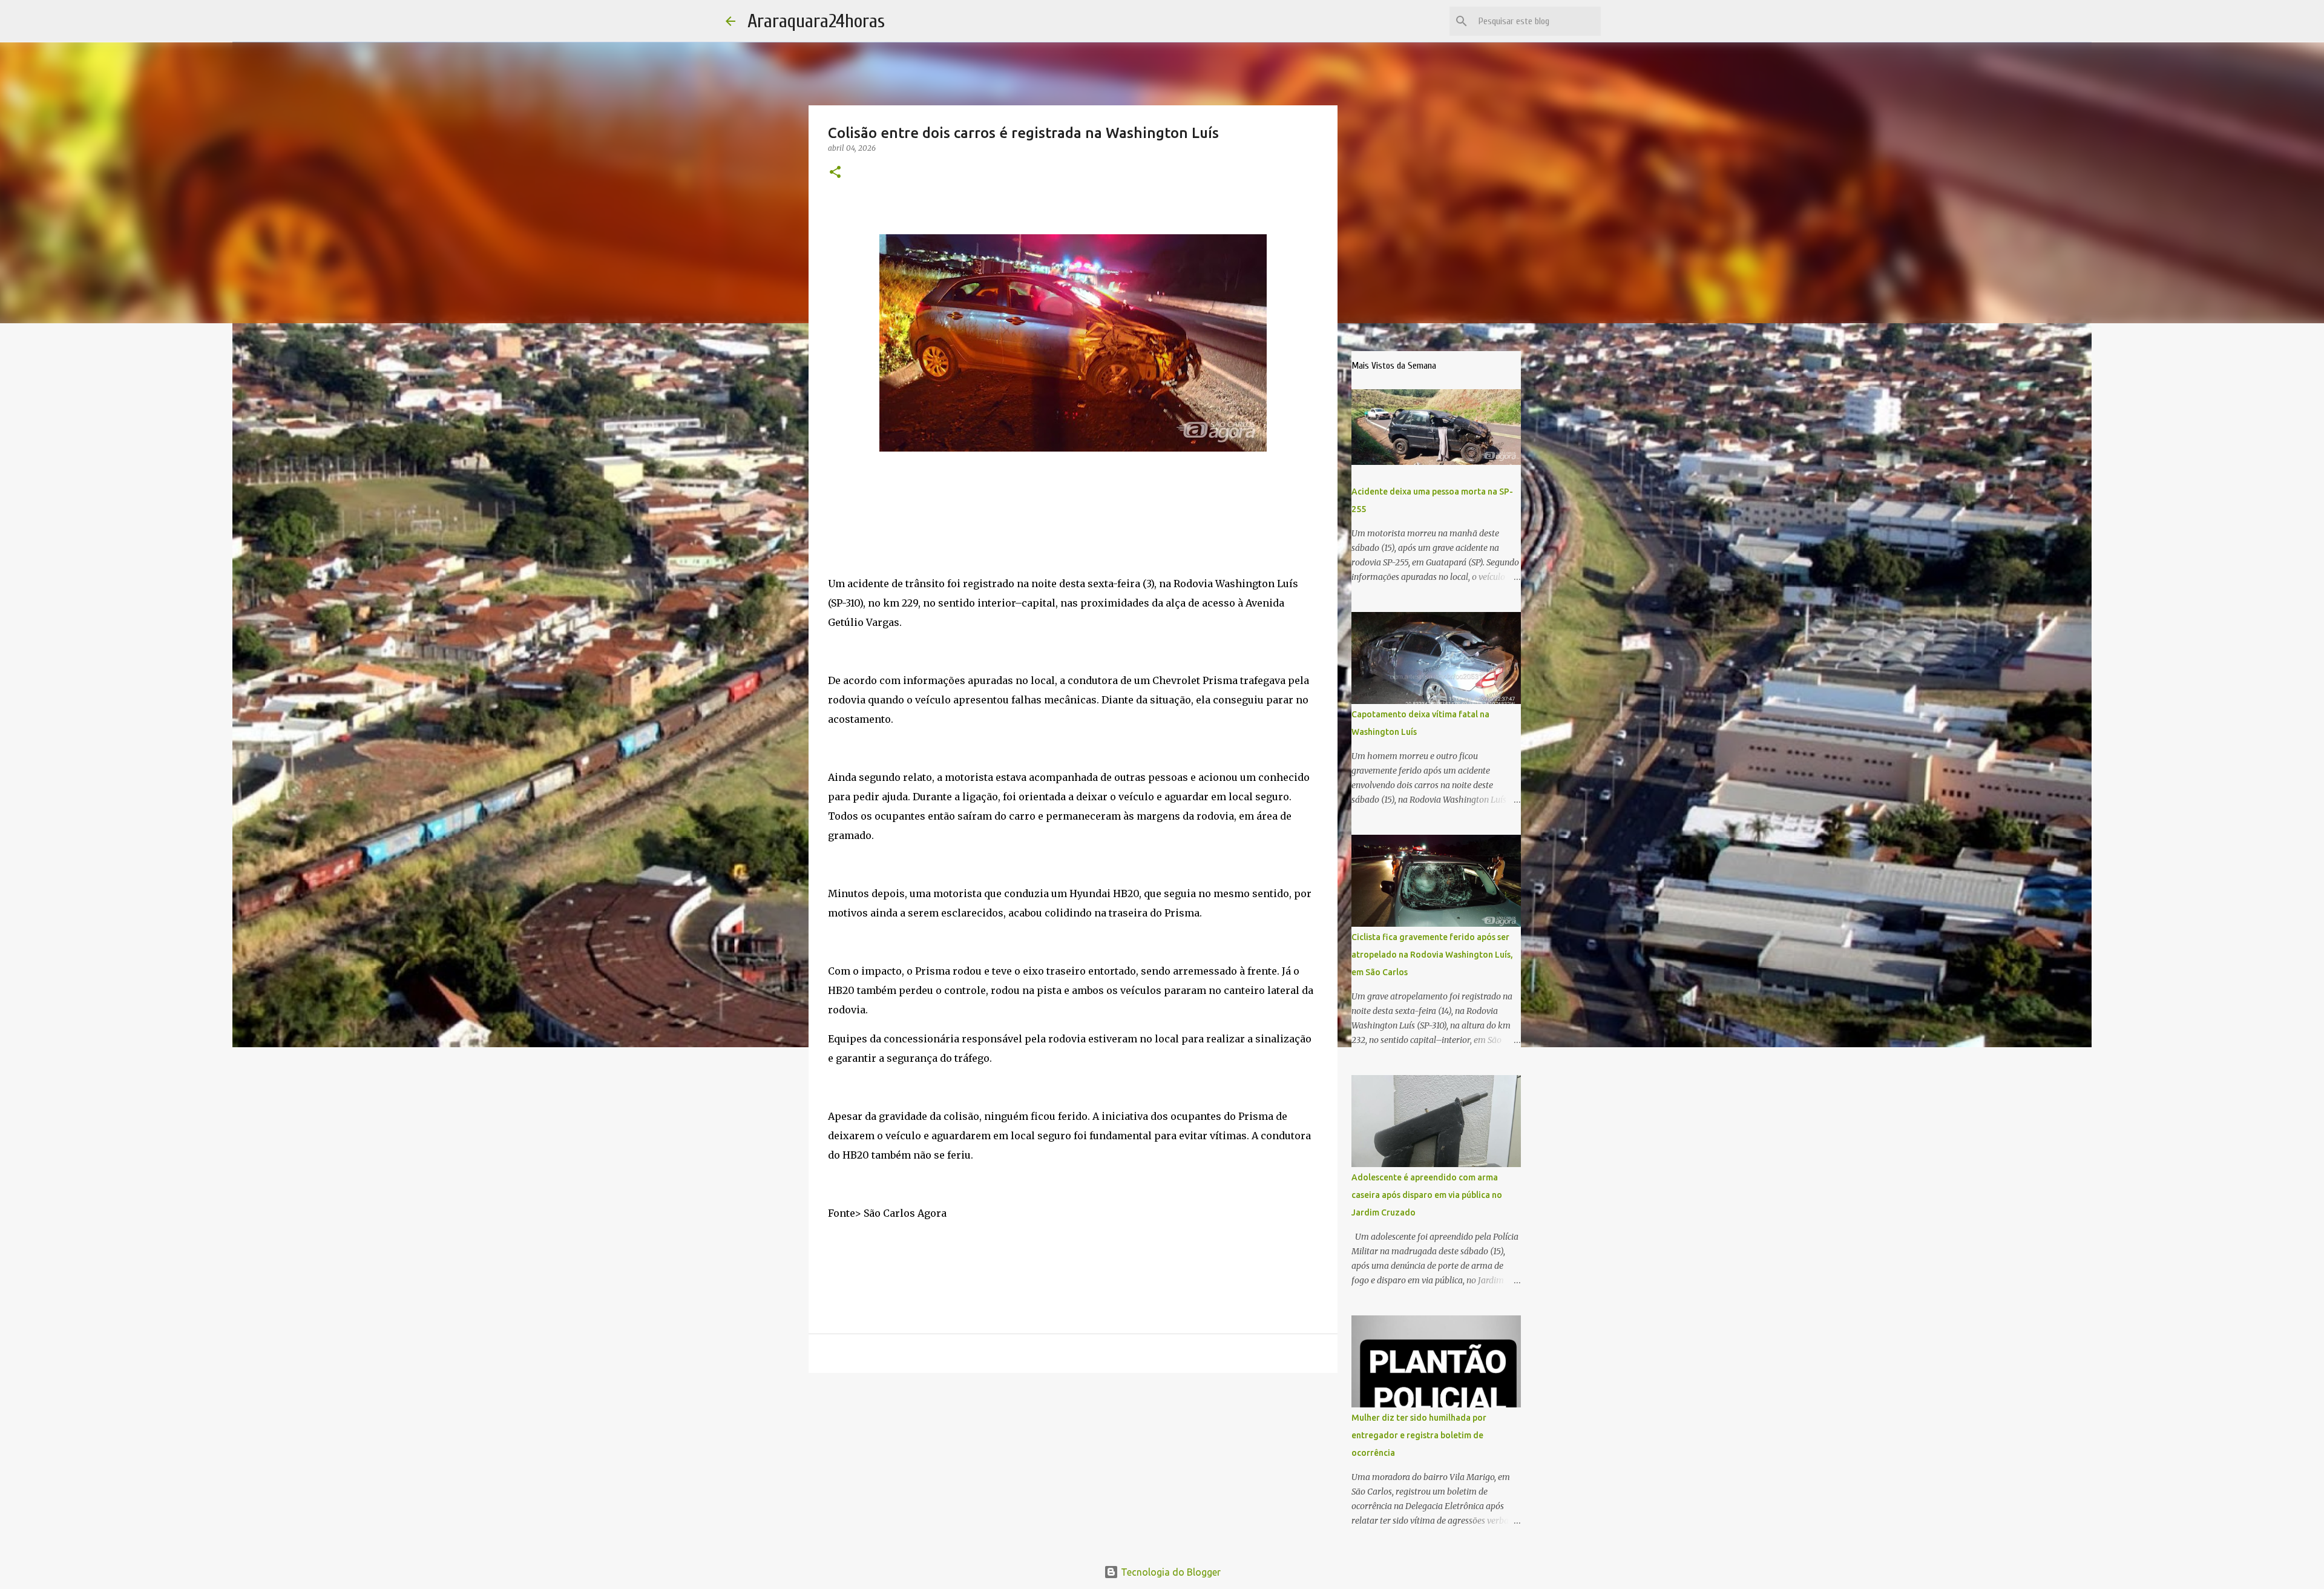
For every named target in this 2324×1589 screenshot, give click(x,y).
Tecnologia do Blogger (1170, 1572)
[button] (835, 173)
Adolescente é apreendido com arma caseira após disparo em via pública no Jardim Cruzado (1427, 1195)
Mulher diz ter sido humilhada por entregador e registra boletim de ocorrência (1419, 1435)
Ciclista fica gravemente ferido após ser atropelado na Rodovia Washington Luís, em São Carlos (1432, 955)
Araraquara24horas (816, 21)
